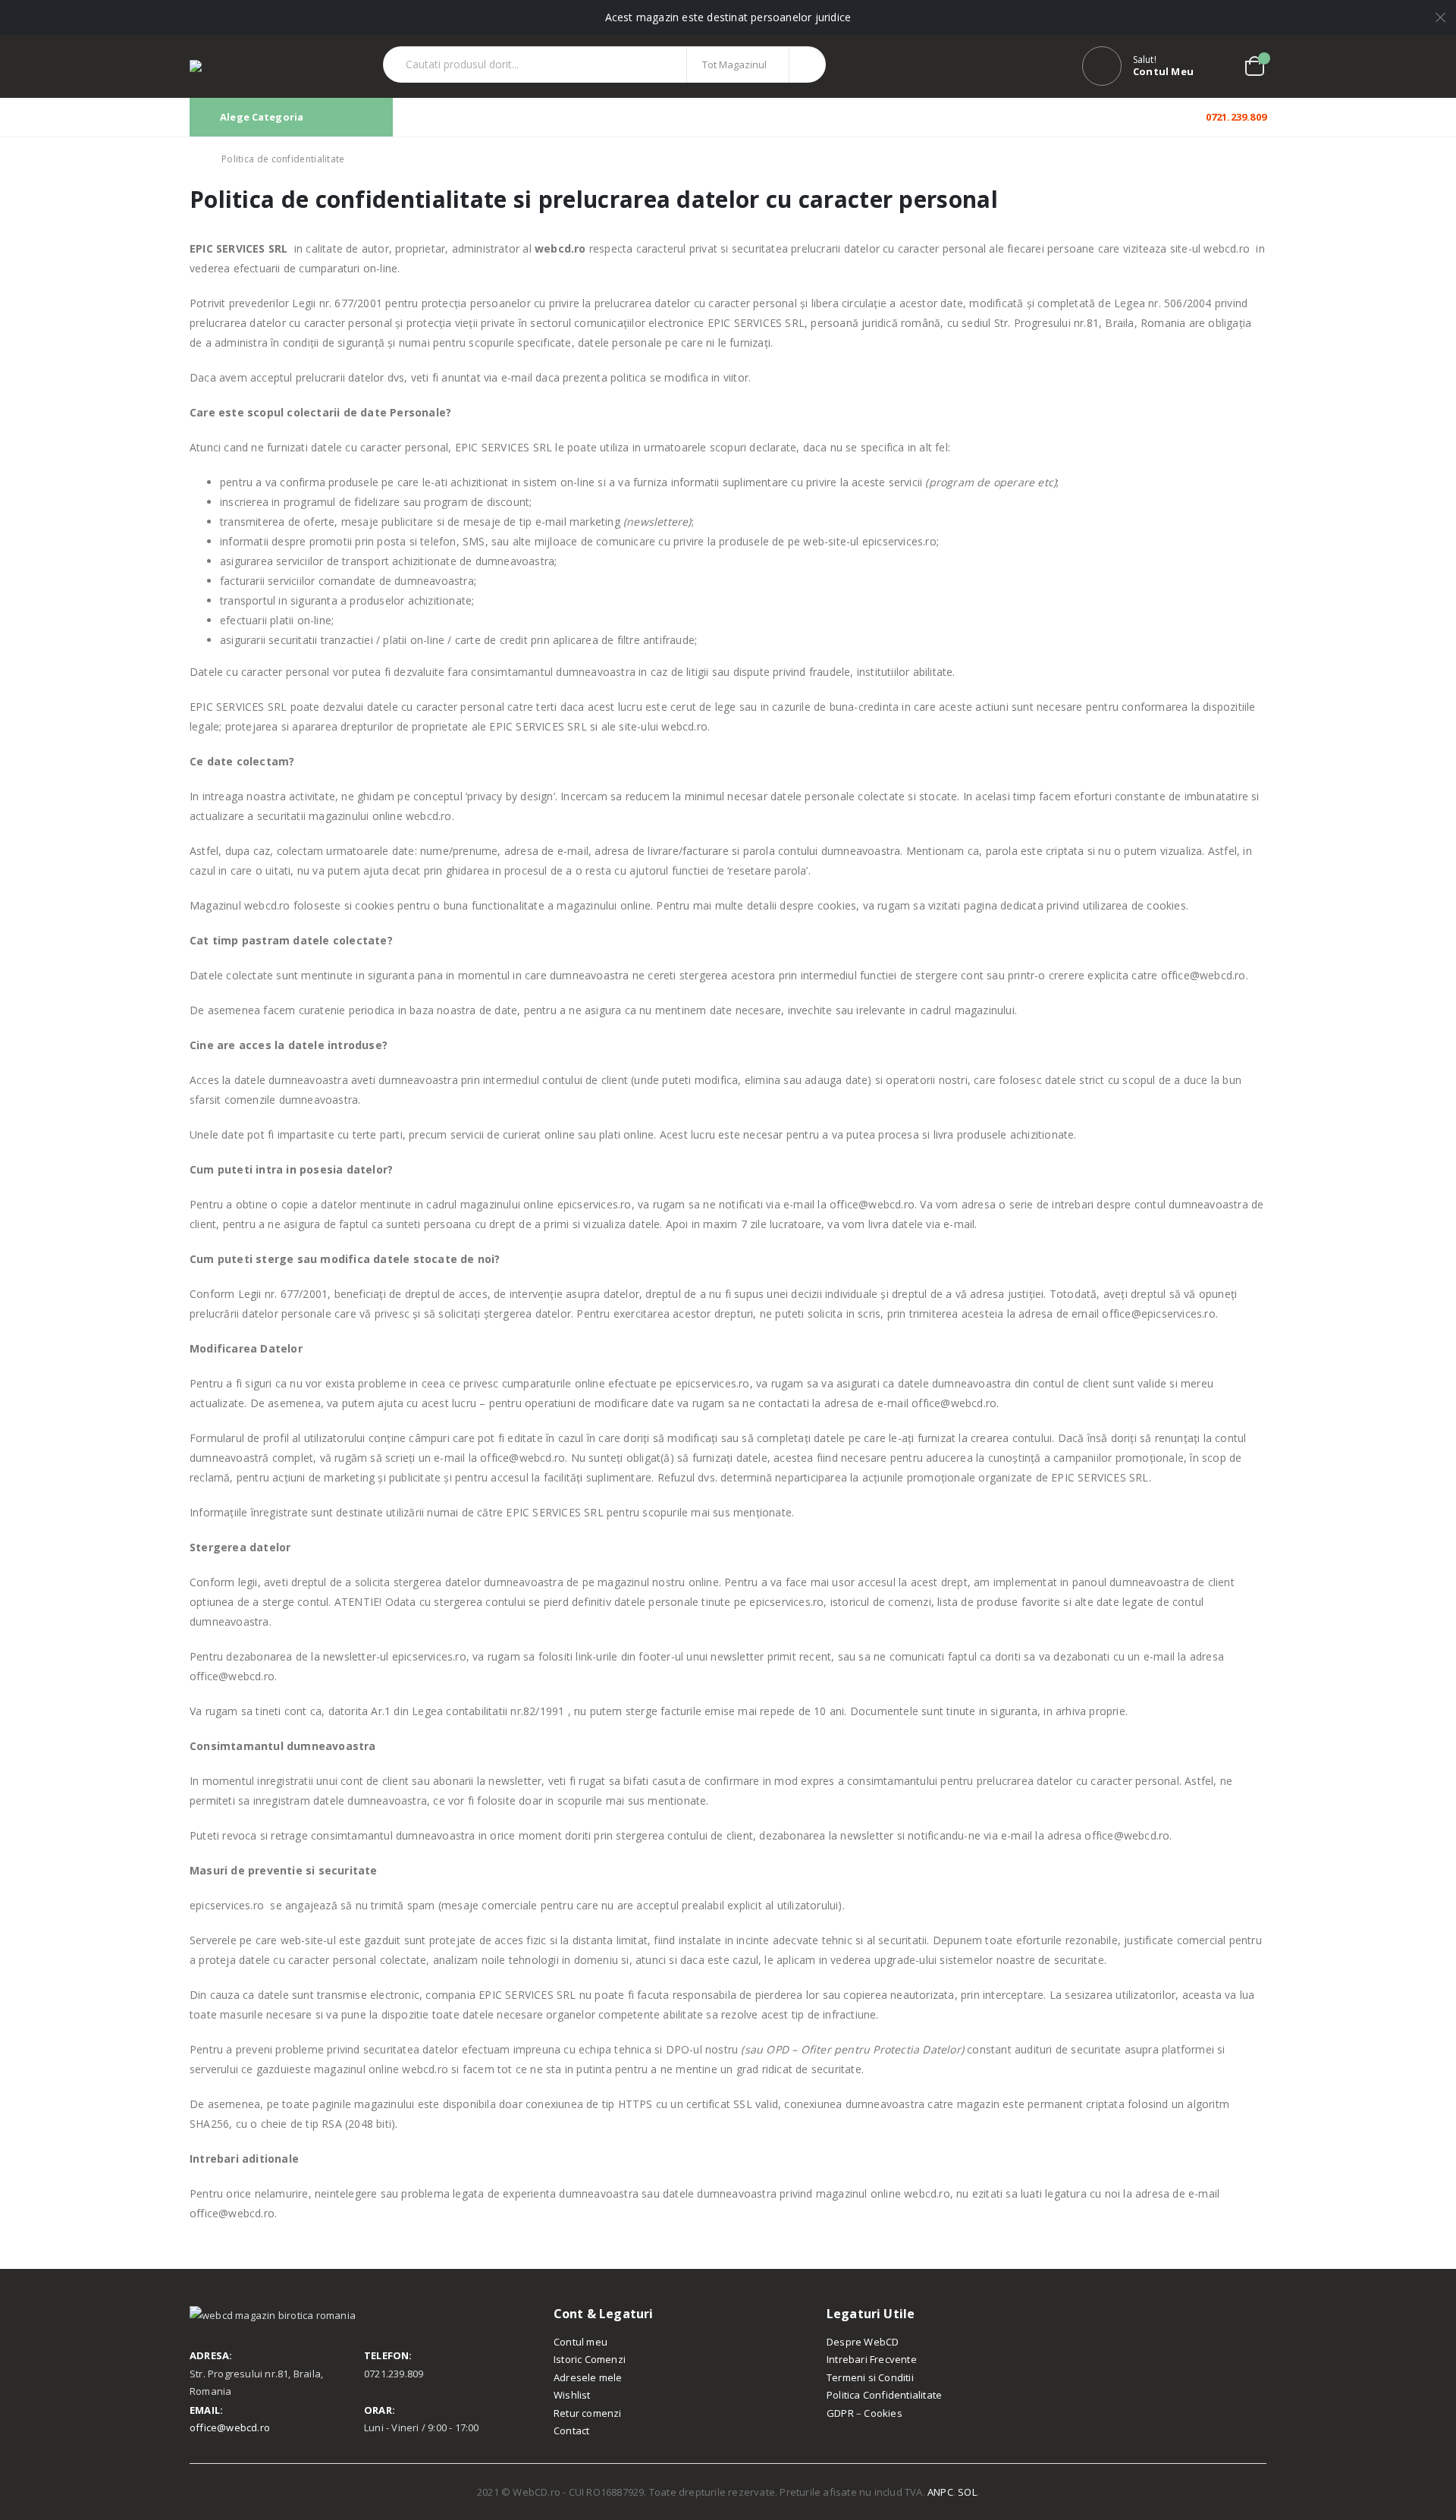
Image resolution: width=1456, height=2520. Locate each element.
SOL (967, 2492)
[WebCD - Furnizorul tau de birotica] (215, 66)
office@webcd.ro (230, 2427)
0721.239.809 (1235, 117)
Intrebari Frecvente (872, 2359)
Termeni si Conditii (870, 2377)
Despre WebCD (863, 2342)
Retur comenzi (588, 2413)
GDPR (840, 2413)
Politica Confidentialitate (884, 2395)
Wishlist (572, 2395)
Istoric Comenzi (590, 2359)
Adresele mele (588, 2377)
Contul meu (581, 2342)
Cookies (883, 2413)
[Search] (806, 64)
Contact (571, 2430)
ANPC (940, 2492)
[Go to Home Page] (195, 159)
